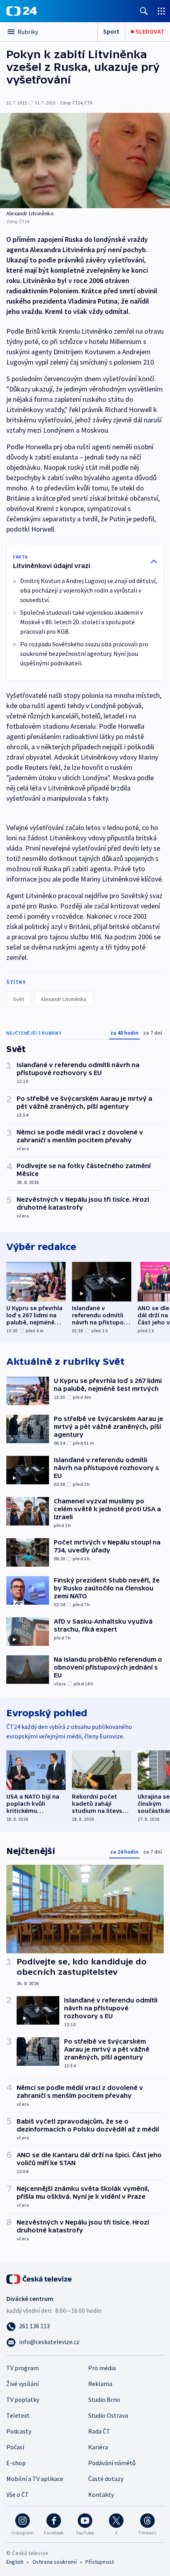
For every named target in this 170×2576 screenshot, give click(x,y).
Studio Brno (104, 2399)
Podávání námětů (112, 2463)
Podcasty (19, 2431)
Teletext (18, 2415)
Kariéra (98, 2447)
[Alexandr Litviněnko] (85, 161)
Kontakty (101, 2494)
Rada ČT (99, 2431)
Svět (19, 999)
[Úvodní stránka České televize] (40, 2278)
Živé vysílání (23, 2384)
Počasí (15, 2447)
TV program (23, 2368)
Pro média (102, 2368)
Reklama (100, 2384)
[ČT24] (22, 11)
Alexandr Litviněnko (64, 999)
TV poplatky (23, 2399)
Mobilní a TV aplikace (35, 2479)
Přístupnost (100, 2562)
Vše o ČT (18, 2494)
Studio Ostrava (108, 2415)
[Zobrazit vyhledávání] (144, 11)
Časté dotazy (106, 2479)
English (15, 2562)
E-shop (16, 2463)
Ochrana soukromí (55, 2562)
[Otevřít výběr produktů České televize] (161, 11)
